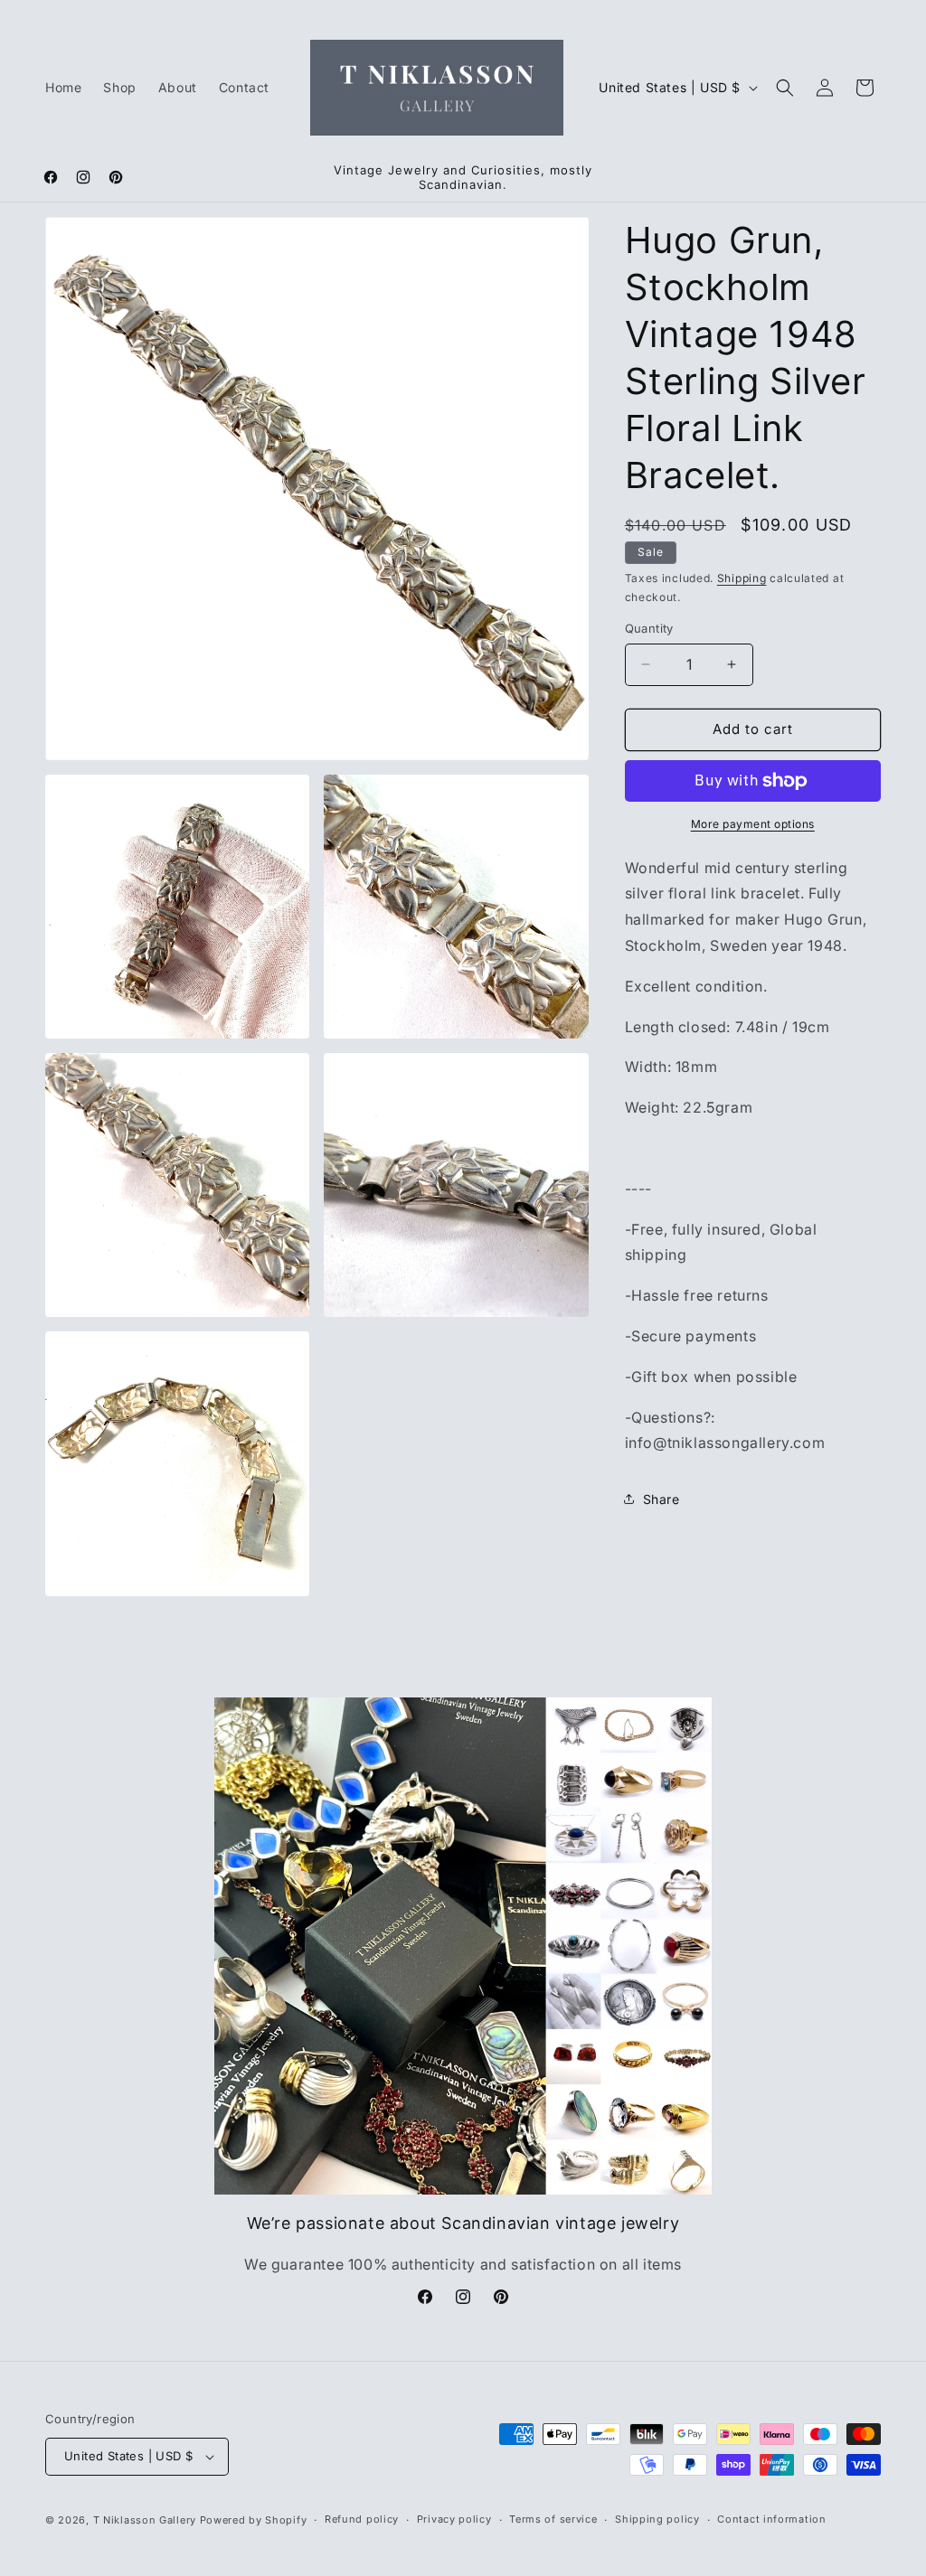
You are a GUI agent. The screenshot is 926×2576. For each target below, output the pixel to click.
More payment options (753, 824)
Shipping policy (657, 2519)
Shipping (742, 578)
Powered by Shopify (254, 2520)
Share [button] (661, 1499)
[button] (785, 88)
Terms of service (553, 2519)
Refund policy (362, 2519)
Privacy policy (454, 2519)
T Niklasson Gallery (145, 2520)
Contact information (771, 2519)
